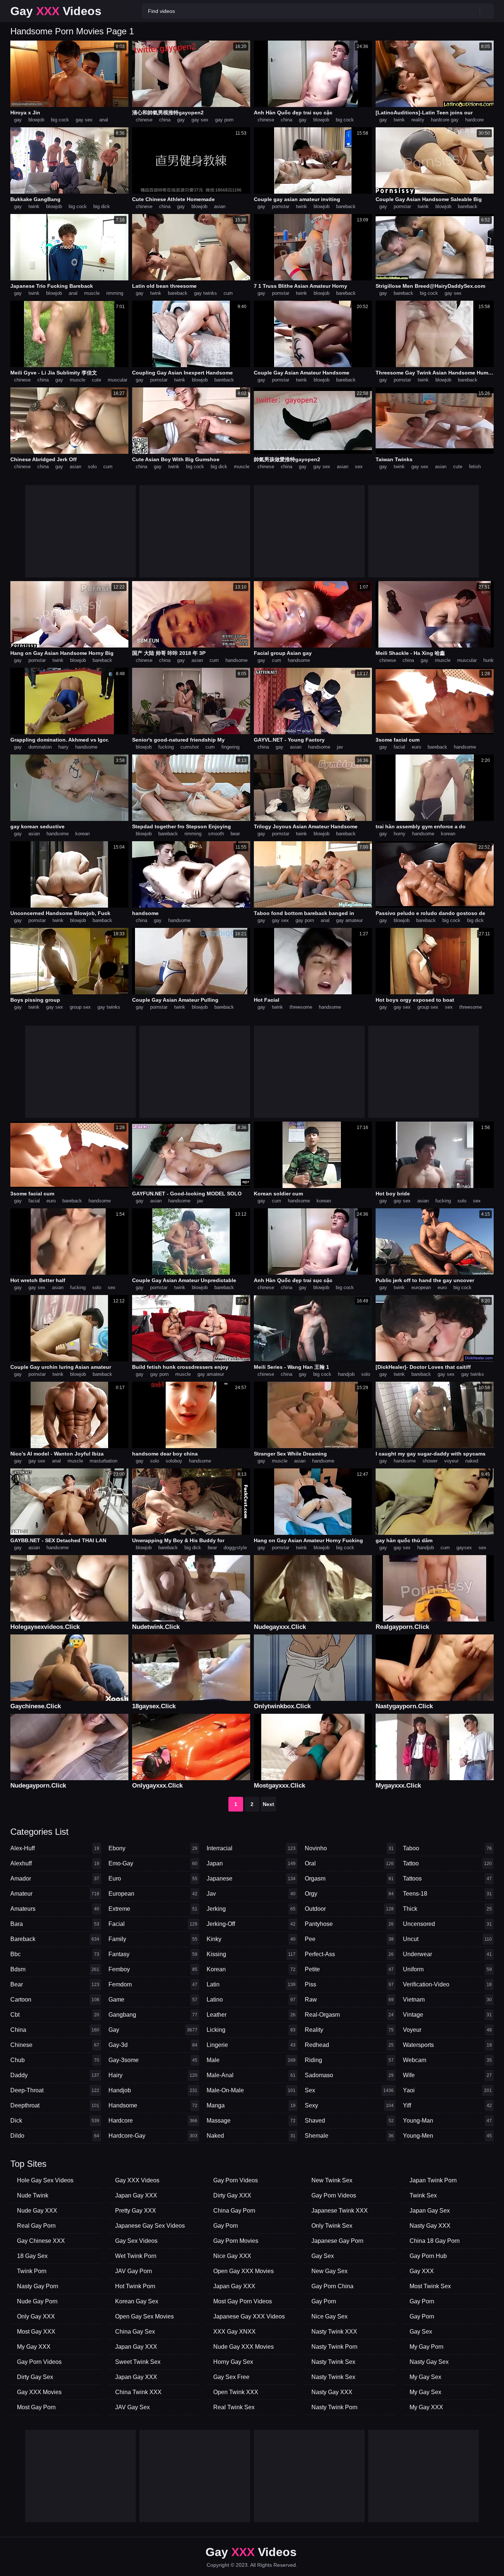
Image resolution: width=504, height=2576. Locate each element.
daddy (55, 2075)
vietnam (447, 2000)
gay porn (224, 120)
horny (400, 834)
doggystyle (235, 1548)
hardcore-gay (153, 2136)
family (153, 1939)
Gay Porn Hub (428, 2256)
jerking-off (251, 1924)
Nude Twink (33, 2195)
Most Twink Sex (430, 2286)
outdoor (349, 1909)
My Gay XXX (34, 2347)
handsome (237, 660)
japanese (251, 1879)
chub (55, 2060)
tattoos (447, 1879)
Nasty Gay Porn (38, 2286)
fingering (230, 747)
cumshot (190, 747)
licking (251, 2030)
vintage (447, 2015)
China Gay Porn (234, 2211)
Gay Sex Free (231, 2377)
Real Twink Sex (234, 2407)
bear (235, 834)
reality (418, 120)
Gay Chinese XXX (41, 2241)
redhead (349, 2045)
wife (447, 2075)
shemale (349, 2136)
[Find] (487, 11)
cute (96, 380)
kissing (251, 1954)
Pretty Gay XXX (136, 2211)
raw (349, 2000)
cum (228, 293)
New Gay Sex (329, 2271)
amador (55, 1879)
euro (416, 747)
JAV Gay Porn (134, 2271)
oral (349, 1863)
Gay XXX (422, 2271)
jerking (251, 1909)
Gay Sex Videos (136, 2241)
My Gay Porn (427, 2347)
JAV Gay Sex (132, 2407)
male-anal (251, 2075)
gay (18, 120)
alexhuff (55, 1863)
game (153, 2000)
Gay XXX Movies (39, 2392)
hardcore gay (445, 120)
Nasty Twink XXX (334, 2332)
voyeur (451, 1461)
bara (55, 1924)
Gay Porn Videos (39, 2362)
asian (220, 206)
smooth (216, 834)
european (421, 1287)
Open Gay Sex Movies (144, 2316)
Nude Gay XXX (37, 2211)
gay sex (84, 120)
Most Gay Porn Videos (243, 2301)
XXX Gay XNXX (234, 2332)
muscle (92, 293)
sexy (349, 2105)
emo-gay (153, 1863)
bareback (346, 206)
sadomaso (349, 2075)
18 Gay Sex (32, 2256)
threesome (301, 1007)
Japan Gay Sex (430, 2211)
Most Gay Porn (36, 2407)
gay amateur (349, 920)
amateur (55, 1894)
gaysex (464, 1548)
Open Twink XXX (236, 2392)
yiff (447, 2105)
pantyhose (349, 1924)
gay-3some (153, 2060)
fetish (475, 467)
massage (251, 2121)
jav (340, 747)
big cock (60, 120)
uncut (447, 1939)
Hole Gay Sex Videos (45, 2180)
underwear (447, 1954)
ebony (153, 1848)
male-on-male (251, 2090)
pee (349, 1939)
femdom (153, 1984)
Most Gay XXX (36, 2332)
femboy (153, 1969)
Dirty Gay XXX (232, 2195)
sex (359, 467)
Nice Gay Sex (329, 2316)
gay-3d (153, 2045)
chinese (144, 120)
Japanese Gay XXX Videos (249, 2316)
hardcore (474, 120)
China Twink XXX (138, 2392)
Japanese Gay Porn (337, 2241)
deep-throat (55, 2090)
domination (40, 747)
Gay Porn (226, 2226)
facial (399, 747)
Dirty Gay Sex (35, 2377)
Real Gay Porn (36, 2226)
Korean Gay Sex (137, 2301)
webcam (447, 2060)
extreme (153, 1909)
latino (251, 2000)
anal (104, 120)
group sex (80, 1007)
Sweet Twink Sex (138, 2362)
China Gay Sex (135, 2332)
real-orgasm (349, 2015)
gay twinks (206, 293)
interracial (251, 1848)
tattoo (447, 1863)
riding (349, 2060)
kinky (251, 1939)
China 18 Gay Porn (435, 2241)
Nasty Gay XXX (332, 2392)
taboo (447, 1848)
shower (430, 1461)
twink (399, 120)
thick (447, 1909)
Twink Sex (423, 2195)
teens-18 (447, 1894)
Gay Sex (323, 2256)
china (165, 120)
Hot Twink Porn (135, 2286)
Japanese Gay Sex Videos (150, 2226)
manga (251, 2105)
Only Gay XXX (36, 2316)
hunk (489, 660)
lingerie (251, 2045)
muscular (118, 380)
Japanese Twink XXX (340, 2211)
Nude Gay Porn (37, 2301)
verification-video (447, 1984)
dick (55, 2121)
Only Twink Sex (332, 2226)
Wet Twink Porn (136, 2256)
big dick (102, 206)
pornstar (281, 206)
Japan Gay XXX (136, 2195)
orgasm (349, 1879)
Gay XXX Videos (137, 2180)
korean (82, 834)
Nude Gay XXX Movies (244, 2347)
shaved (349, 2121)
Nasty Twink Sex (333, 2362)
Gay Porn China (332, 2286)
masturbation (103, 1461)
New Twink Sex (332, 2180)
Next (268, 1804)
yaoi (447, 2090)
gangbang (153, 2015)
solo (92, 467)
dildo (55, 2136)
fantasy (153, 1954)
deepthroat (55, 2105)
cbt (55, 2015)
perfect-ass (349, 1954)
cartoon (55, 2000)
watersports (447, 2045)
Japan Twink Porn (433, 2180)
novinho (349, 1848)
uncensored (447, 1924)
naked (472, 1461)
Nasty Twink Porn (334, 2347)
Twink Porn (32, 2271)
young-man (447, 2121)
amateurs (55, 1909)
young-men (447, 2136)
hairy (63, 747)
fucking (166, 747)
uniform (447, 1969)
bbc (55, 1954)
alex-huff (55, 1848)
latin (251, 1984)
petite (349, 1969)
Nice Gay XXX (232, 2256)
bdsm (55, 1969)
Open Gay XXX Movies (244, 2271)
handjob (346, 1374)
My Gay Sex (425, 2377)
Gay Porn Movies (236, 2241)
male (251, 2060)
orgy (349, 1894)
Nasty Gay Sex (429, 2362)
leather (251, 2015)
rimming (115, 293)
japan (251, 1863)
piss (349, 1984)
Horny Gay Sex (233, 2362)
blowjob (36, 120)
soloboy (174, 1461)
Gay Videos (56, 11)
